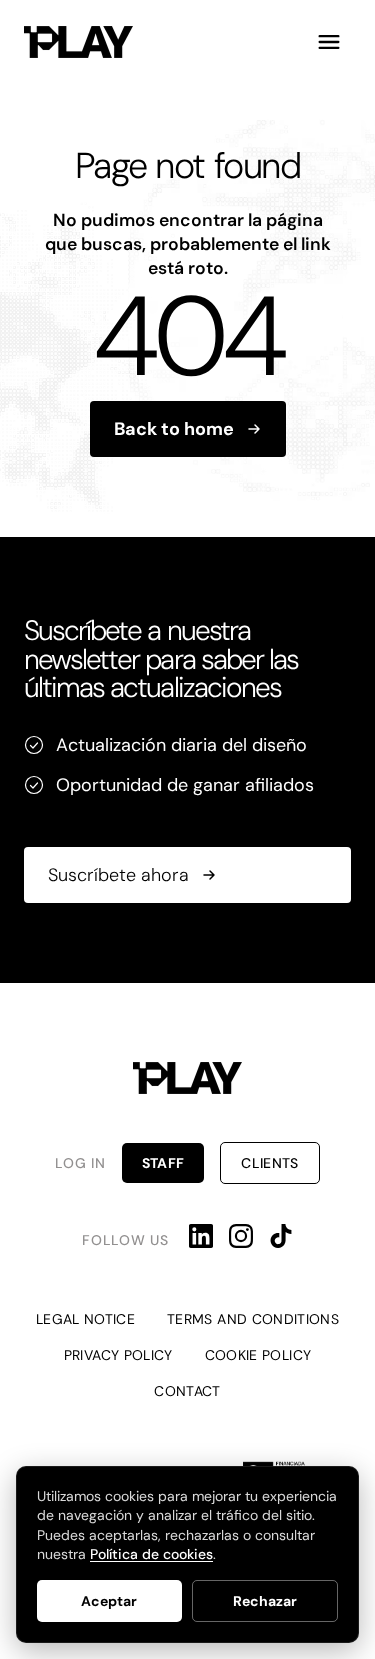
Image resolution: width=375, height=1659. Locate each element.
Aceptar (109, 1601)
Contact (187, 1391)
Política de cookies (151, 1554)
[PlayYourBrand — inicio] (78, 42)
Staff (163, 1163)
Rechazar (265, 1601)
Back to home (174, 429)
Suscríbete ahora (118, 874)
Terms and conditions (253, 1319)
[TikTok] (281, 1236)
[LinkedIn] (201, 1236)
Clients (269, 1163)
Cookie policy (258, 1355)
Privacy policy (118, 1355)
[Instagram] (241, 1236)
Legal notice (85, 1319)
